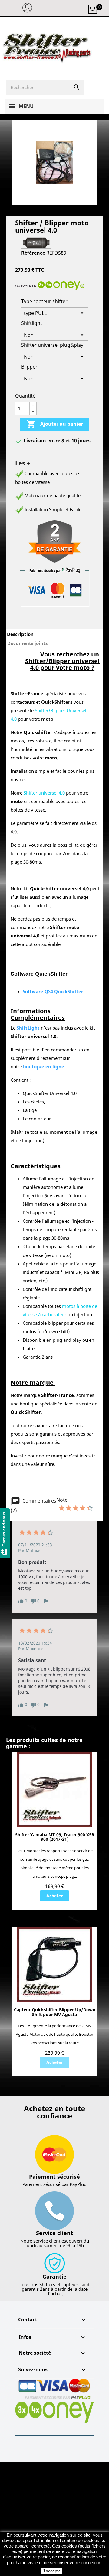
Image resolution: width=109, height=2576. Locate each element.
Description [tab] (20, 634)
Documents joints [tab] (27, 643)
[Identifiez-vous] (27, 11)
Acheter (54, 1896)
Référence (33, 253)
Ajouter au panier (55, 424)
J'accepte (52, 2571)
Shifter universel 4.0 (44, 793)
